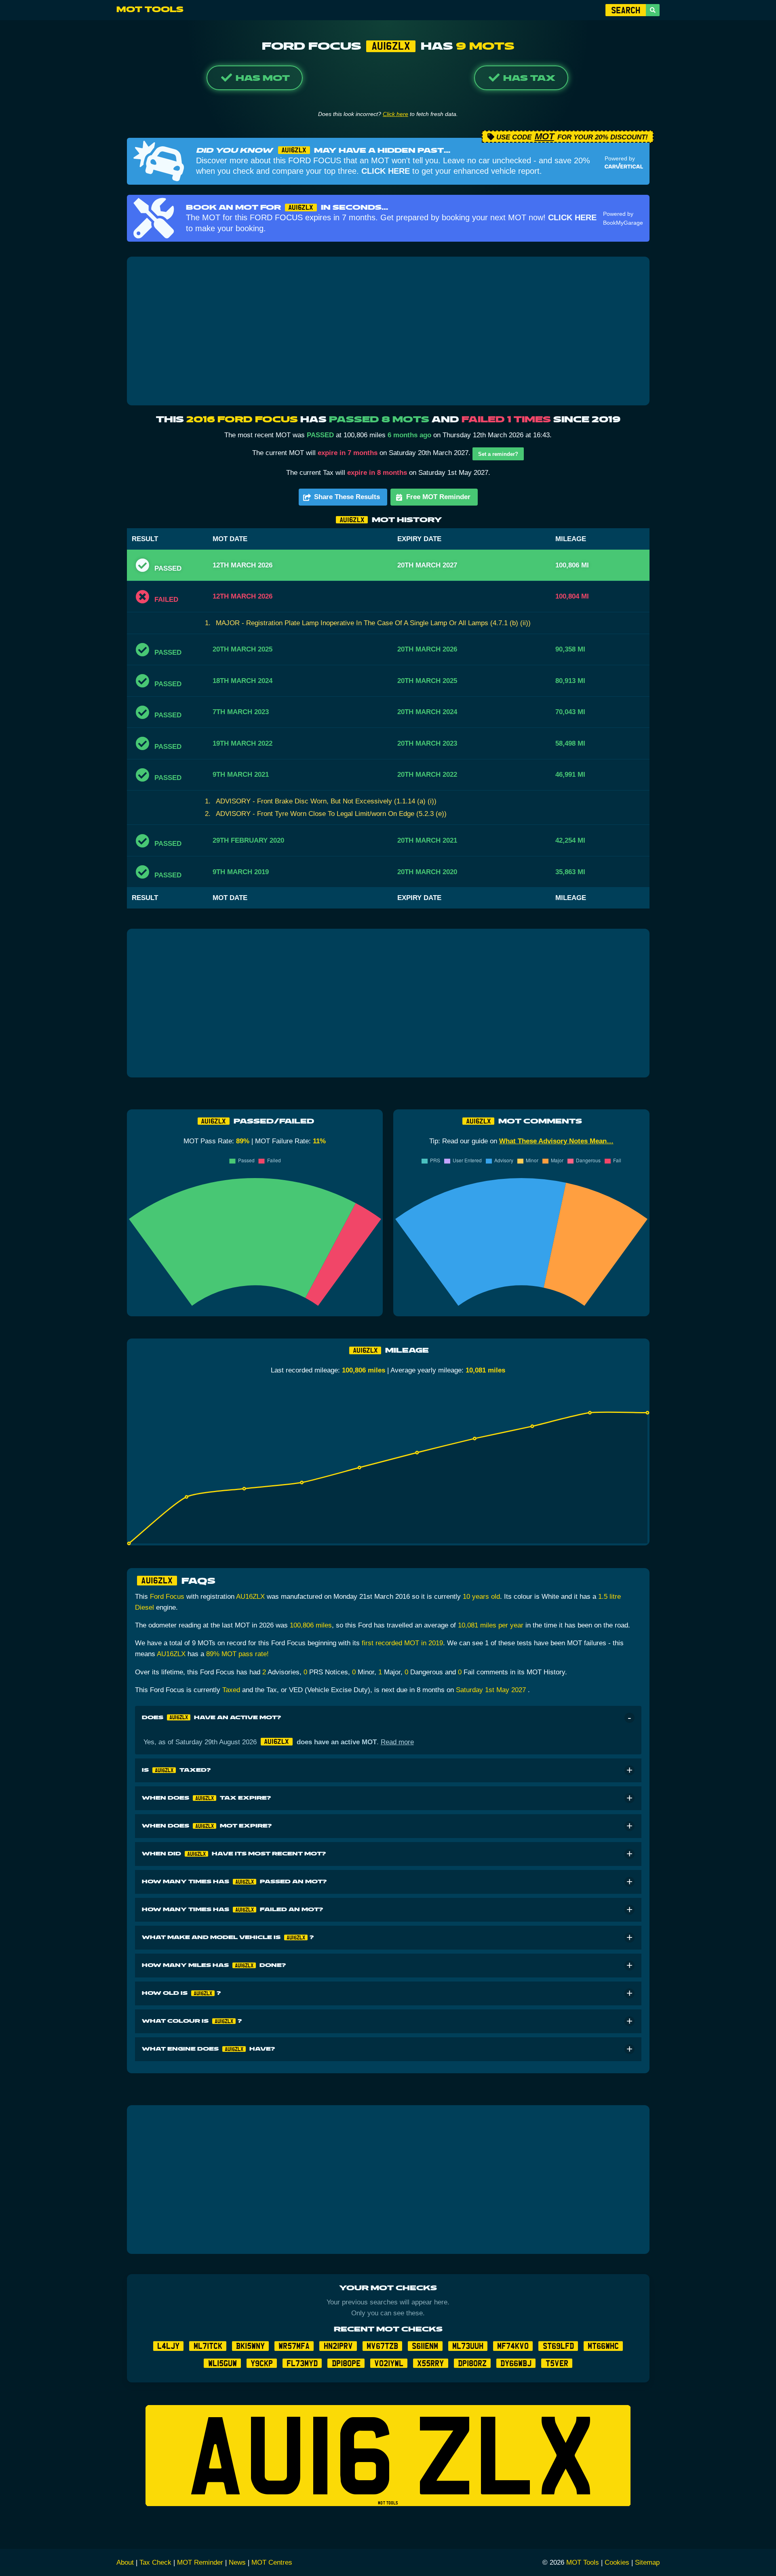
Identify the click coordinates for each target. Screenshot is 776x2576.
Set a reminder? (498, 454)
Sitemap (647, 2562)
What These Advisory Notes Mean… (556, 1141)
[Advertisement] (388, 331)
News (237, 2562)
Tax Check (155, 2562)
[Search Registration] (653, 10)
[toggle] (629, 1718)
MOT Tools (150, 10)
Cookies (617, 2562)
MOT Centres (272, 2562)
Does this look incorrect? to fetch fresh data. (388, 114)
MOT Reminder (200, 2562)
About (125, 2562)
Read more (397, 1742)
